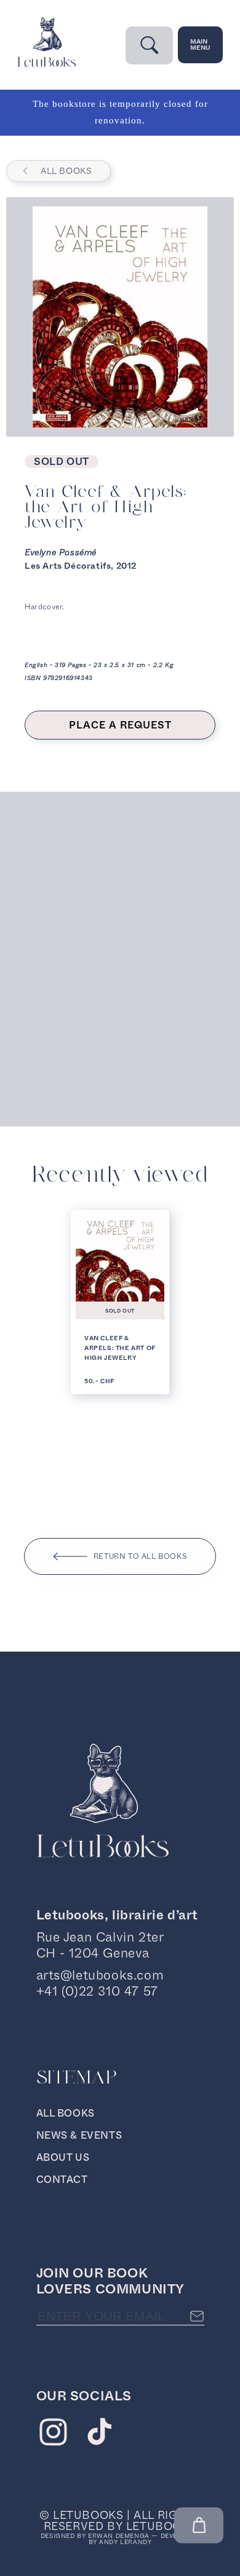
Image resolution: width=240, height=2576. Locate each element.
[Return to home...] (46, 64)
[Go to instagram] (53, 2435)
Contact (62, 2180)
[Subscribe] (197, 2316)
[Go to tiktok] (99, 2435)
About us (63, 2157)
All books (66, 171)
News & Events (79, 2135)
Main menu (200, 45)
